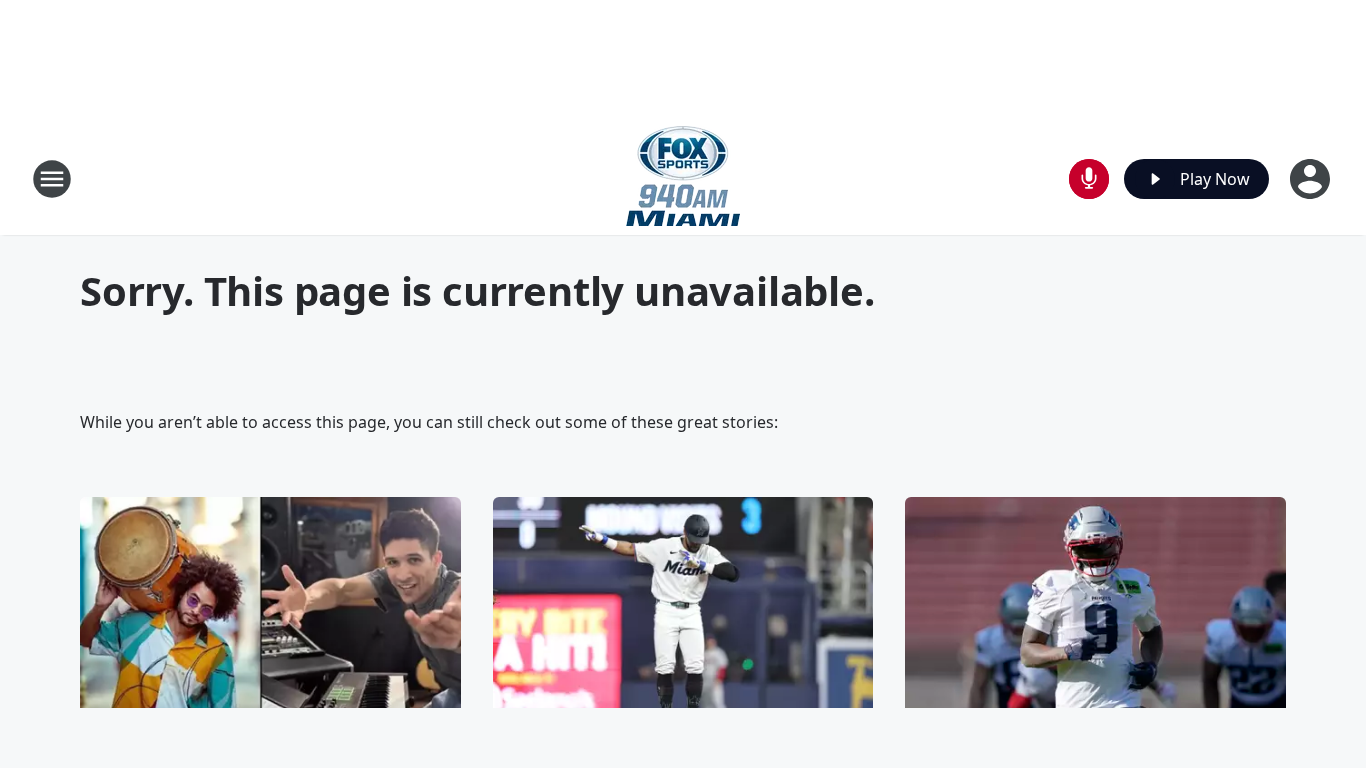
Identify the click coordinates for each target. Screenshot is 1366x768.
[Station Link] (683, 178)
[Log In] (1312, 179)
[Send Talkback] (1089, 179)
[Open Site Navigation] (52, 179)
